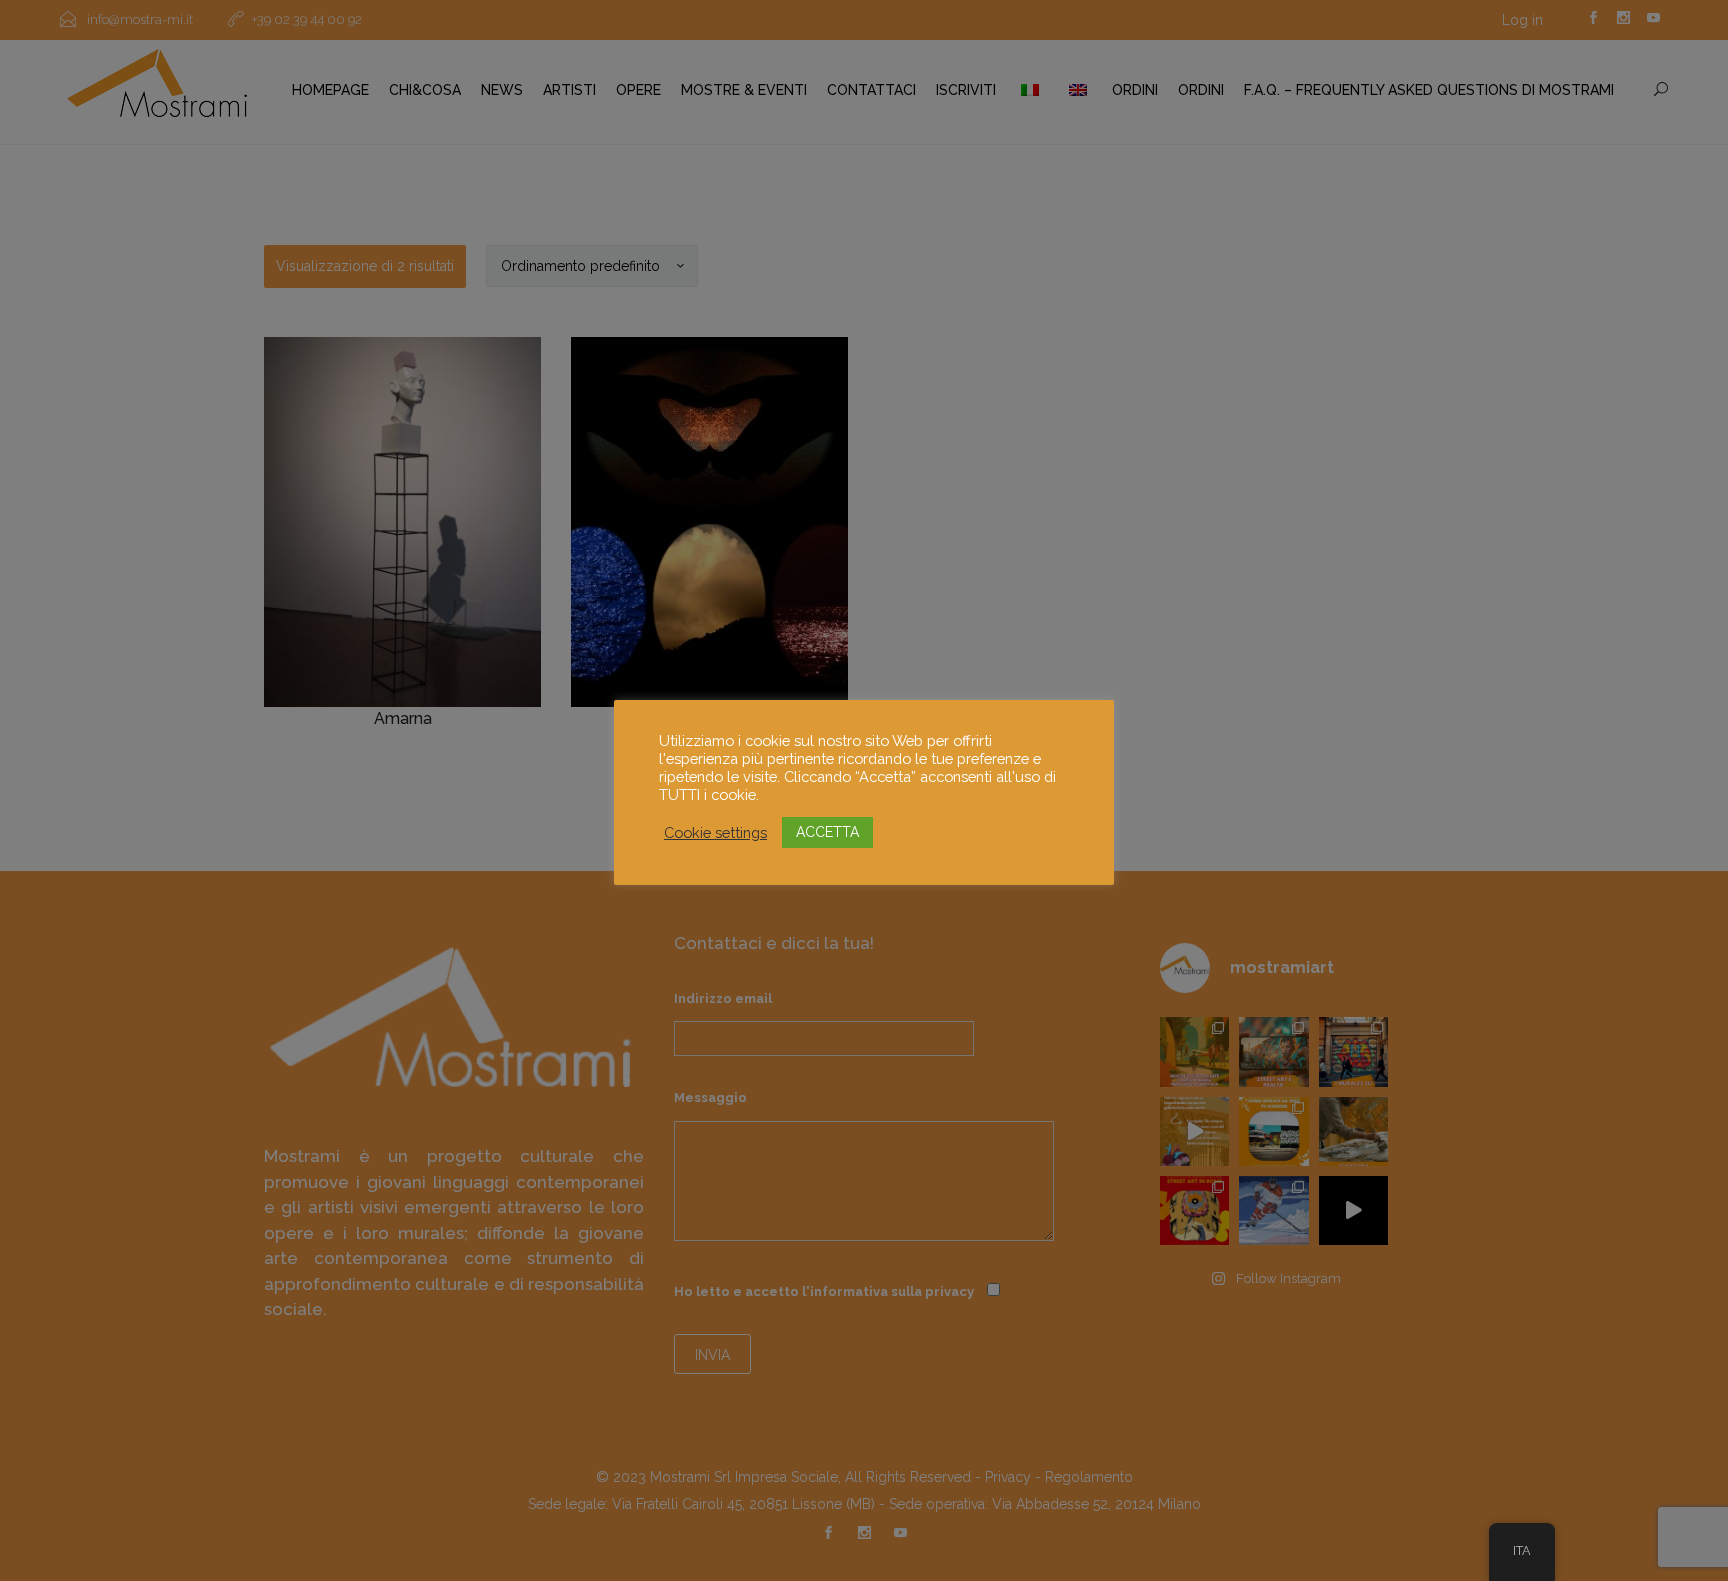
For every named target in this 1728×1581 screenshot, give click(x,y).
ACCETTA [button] (827, 832)
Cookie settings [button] (715, 832)
